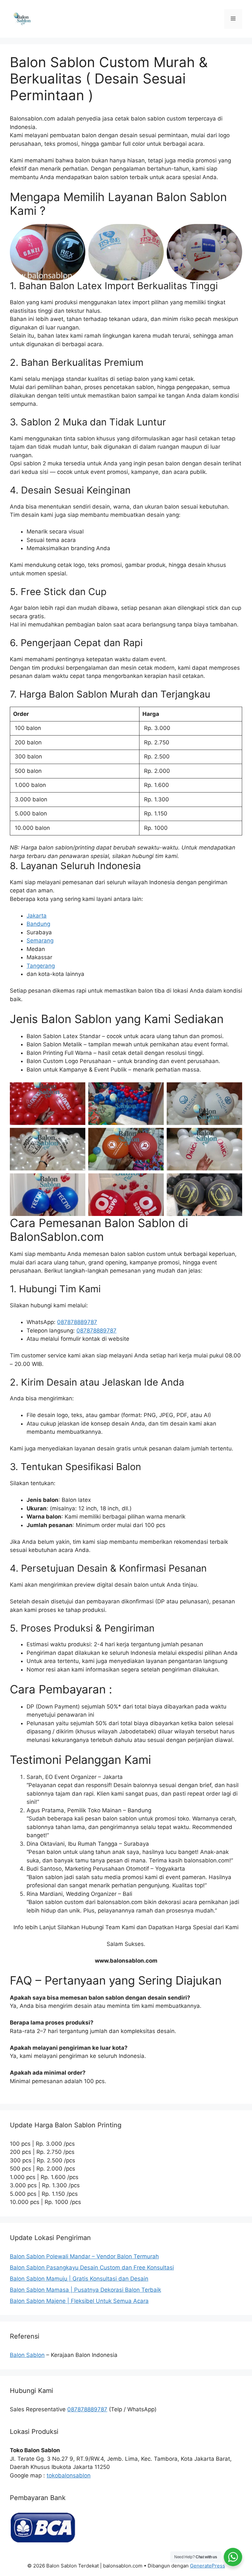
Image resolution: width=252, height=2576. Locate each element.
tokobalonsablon (69, 2475)
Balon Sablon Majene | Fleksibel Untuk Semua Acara (79, 2301)
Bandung (38, 924)
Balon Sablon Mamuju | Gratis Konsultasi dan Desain (79, 2279)
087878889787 (77, 1322)
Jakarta (37, 916)
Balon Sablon (27, 2355)
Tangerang (41, 966)
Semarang (40, 941)
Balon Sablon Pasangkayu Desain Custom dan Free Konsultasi (92, 2268)
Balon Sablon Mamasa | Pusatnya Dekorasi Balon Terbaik (85, 2290)
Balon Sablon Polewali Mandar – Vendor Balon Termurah (84, 2256)
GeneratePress (208, 2566)
